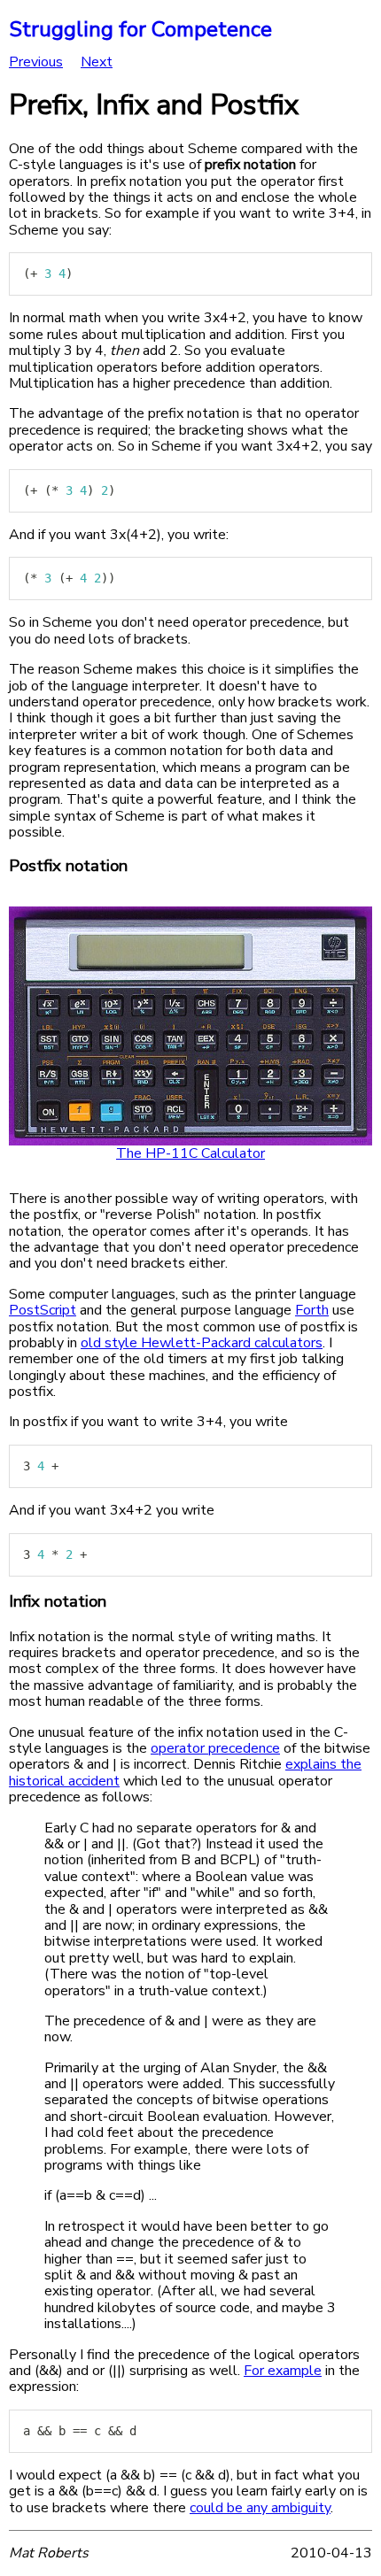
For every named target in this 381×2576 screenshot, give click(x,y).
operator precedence (215, 1748)
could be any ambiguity (260, 2508)
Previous (36, 62)
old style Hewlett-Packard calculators (202, 1343)
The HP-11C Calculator (190, 1153)
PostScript (43, 1310)
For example (283, 2371)
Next (97, 62)
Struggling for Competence (140, 29)
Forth (312, 1310)
